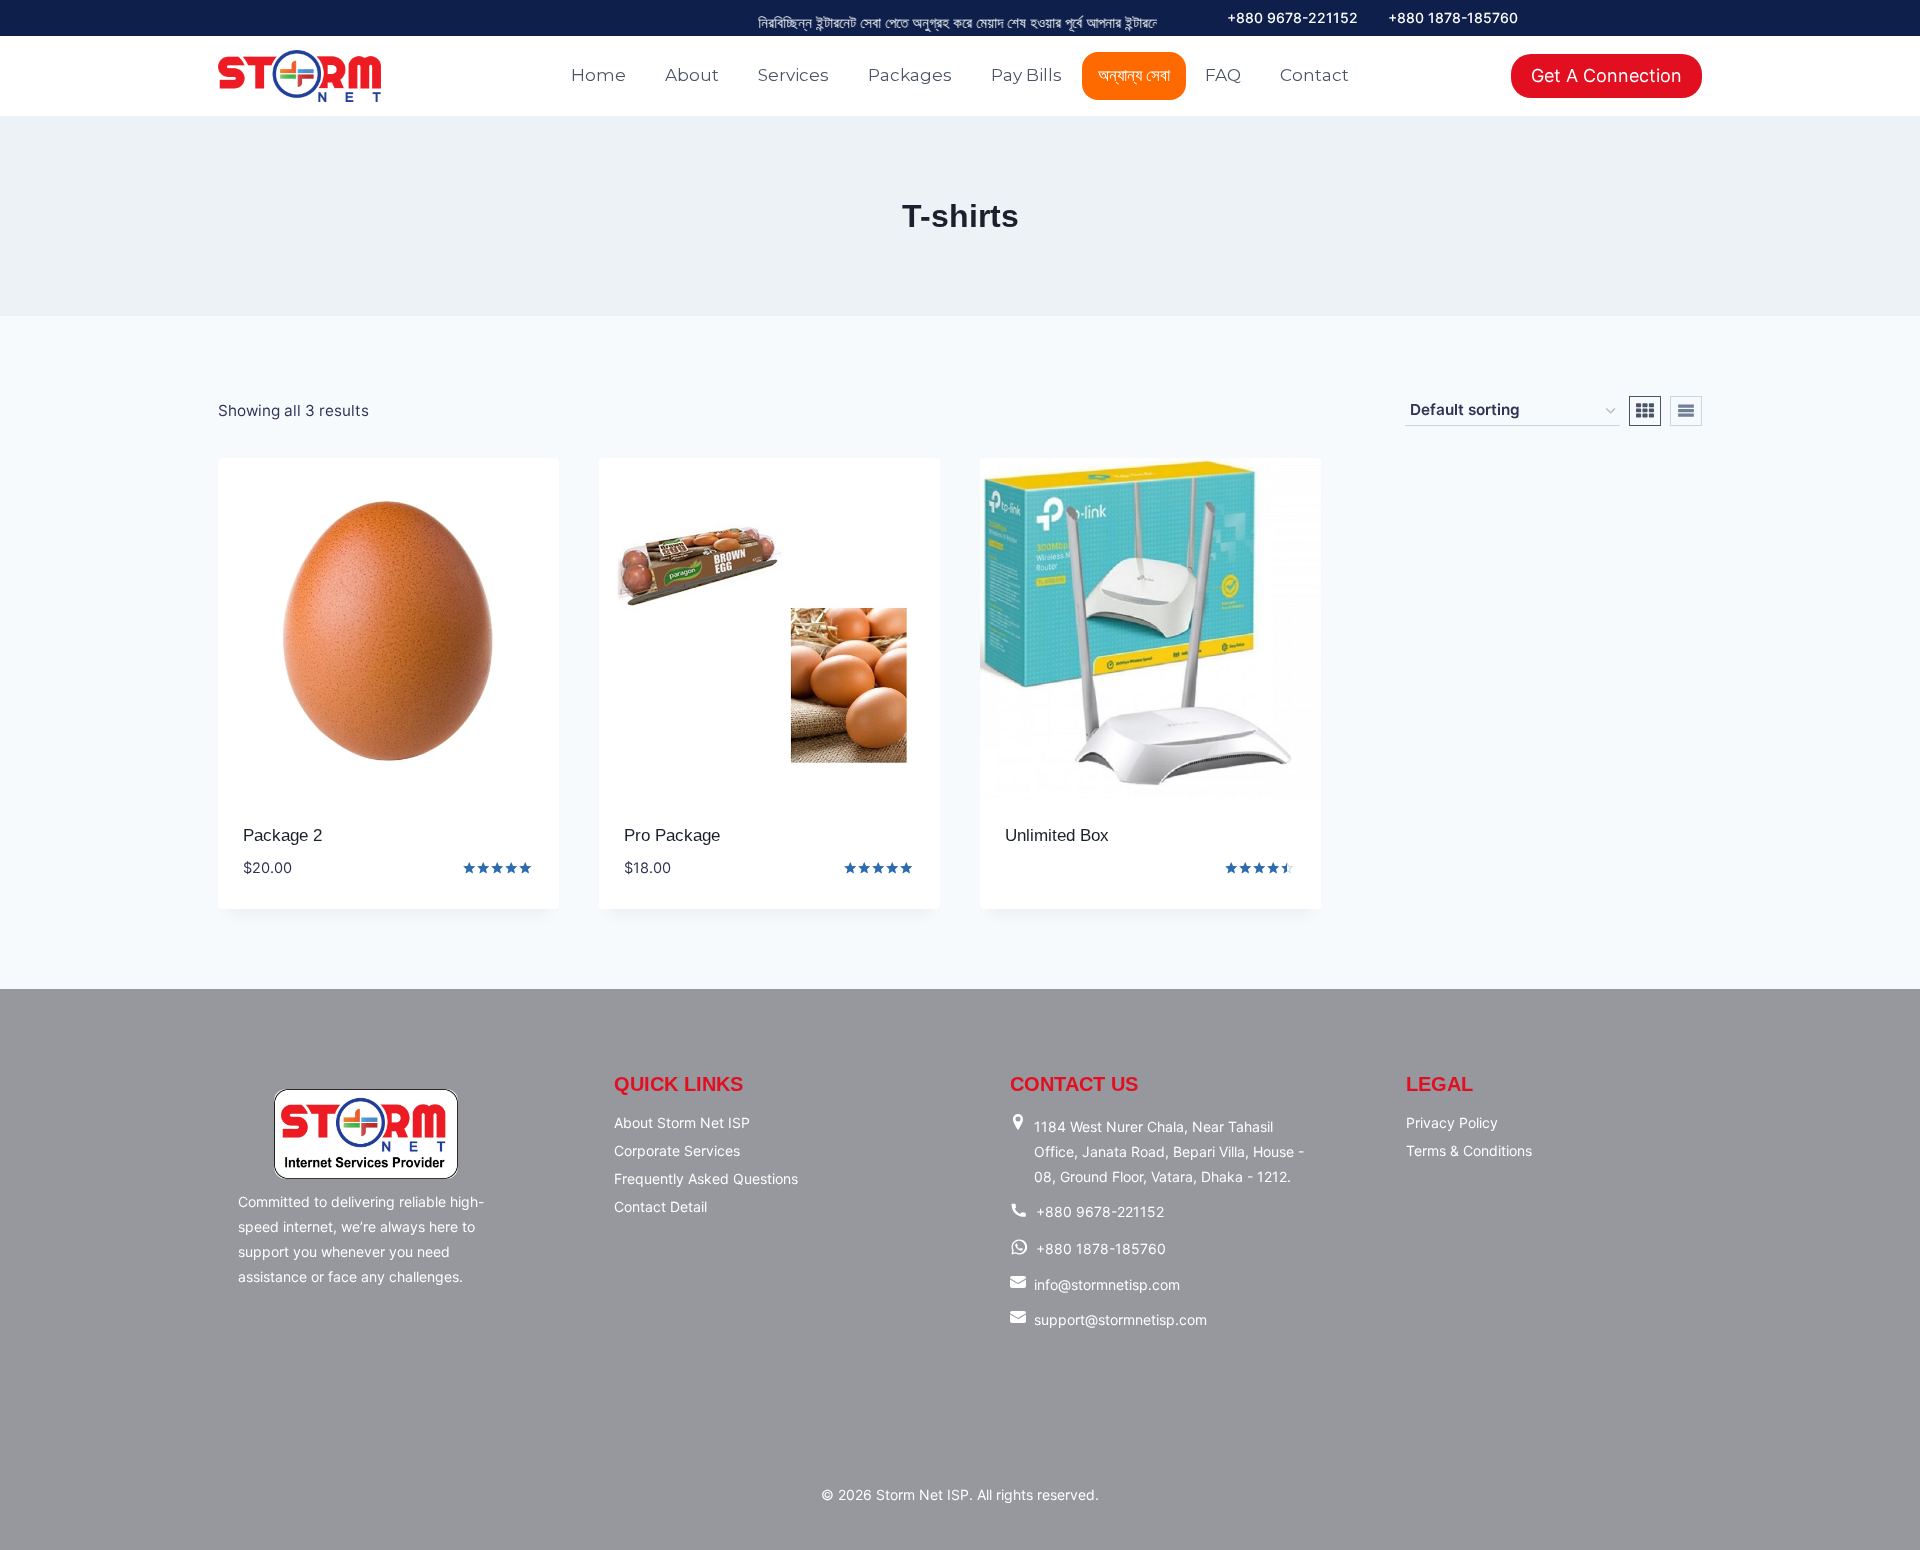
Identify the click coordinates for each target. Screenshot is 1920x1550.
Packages (910, 75)
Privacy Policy (1452, 1122)
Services (793, 75)
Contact (1314, 75)
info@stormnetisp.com (1107, 1284)
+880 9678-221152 (1292, 17)
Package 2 (282, 835)
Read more (1048, 900)
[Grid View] (1645, 411)
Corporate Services (677, 1150)
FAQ (1223, 75)
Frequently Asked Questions (706, 1178)
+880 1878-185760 (1453, 17)
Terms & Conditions (1469, 1150)
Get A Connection (1606, 75)
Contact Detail (660, 1206)
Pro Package (672, 835)
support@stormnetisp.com (1120, 1319)
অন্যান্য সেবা (1134, 75)
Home (598, 75)
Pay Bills (1026, 75)
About (692, 75)
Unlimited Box (1057, 835)
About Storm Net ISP (682, 1122)
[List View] (1686, 411)
